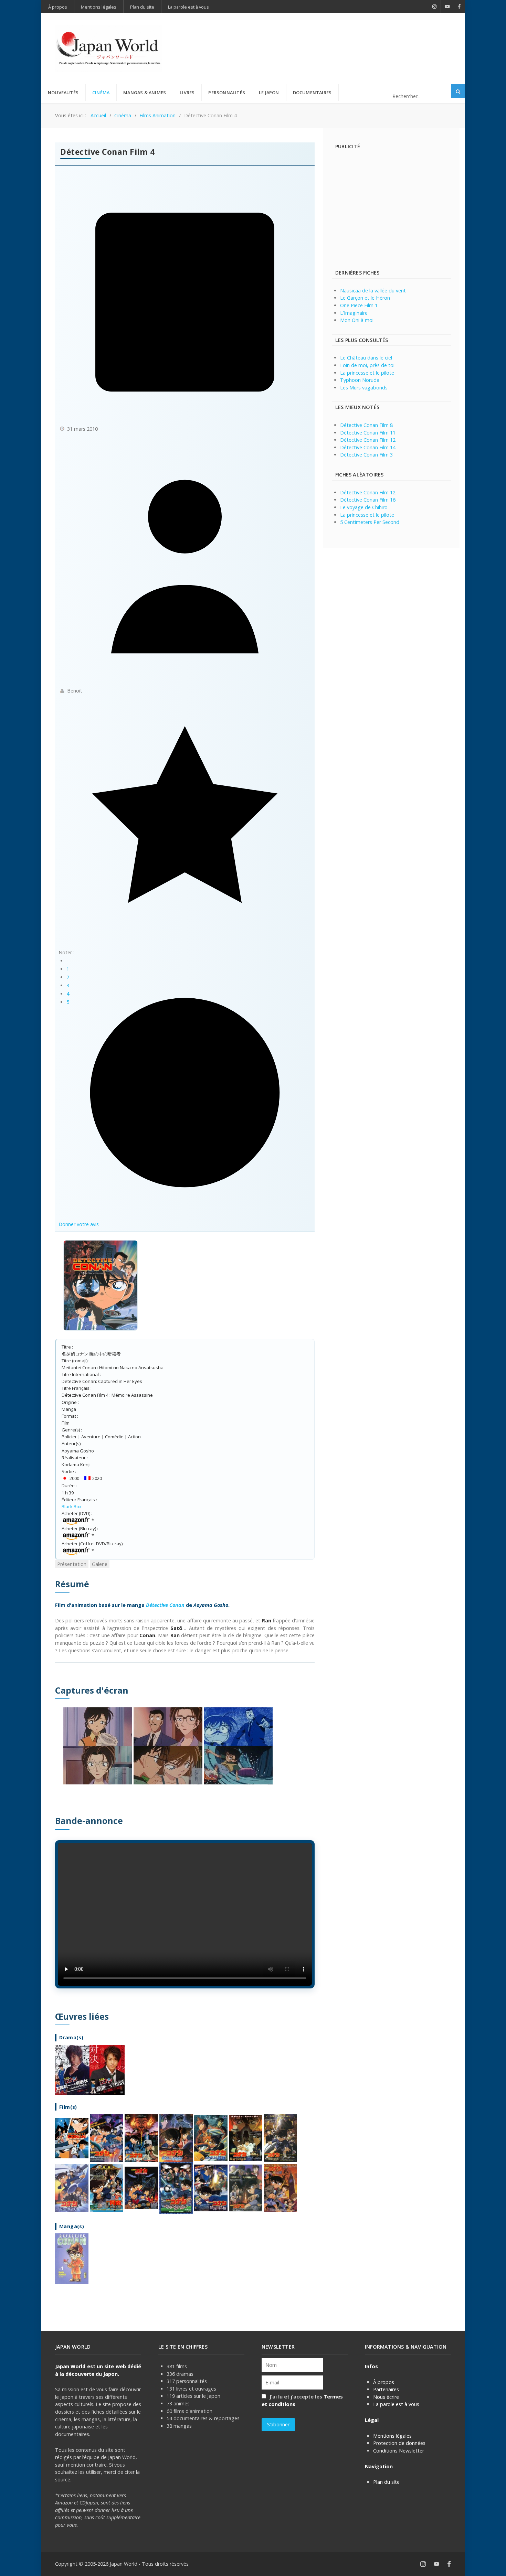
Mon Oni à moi (357, 320)
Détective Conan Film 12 (368, 440)
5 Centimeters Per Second (370, 522)
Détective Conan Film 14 (368, 447)
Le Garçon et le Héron (365, 298)
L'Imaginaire (354, 313)
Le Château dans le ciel (366, 358)
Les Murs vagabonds (364, 388)
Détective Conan (165, 1605)
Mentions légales (392, 2436)
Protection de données (399, 2443)
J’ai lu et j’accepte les (302, 2400)
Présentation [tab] (72, 1564)
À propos (384, 2382)
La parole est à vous (396, 2404)
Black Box (72, 1506)
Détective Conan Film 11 (368, 433)
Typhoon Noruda (360, 380)
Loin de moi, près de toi (367, 365)
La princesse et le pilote (367, 373)
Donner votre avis (79, 1224)
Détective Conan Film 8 (366, 425)
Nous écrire (386, 2397)
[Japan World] (108, 49)
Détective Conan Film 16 (368, 500)
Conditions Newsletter (399, 2451)
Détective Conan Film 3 (366, 455)
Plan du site (386, 2482)
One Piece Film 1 (359, 305)
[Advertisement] (326, 37)
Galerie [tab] (100, 1564)
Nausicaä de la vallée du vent (373, 291)
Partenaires (386, 2389)
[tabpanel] (185, 1931)
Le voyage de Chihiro (364, 507)
